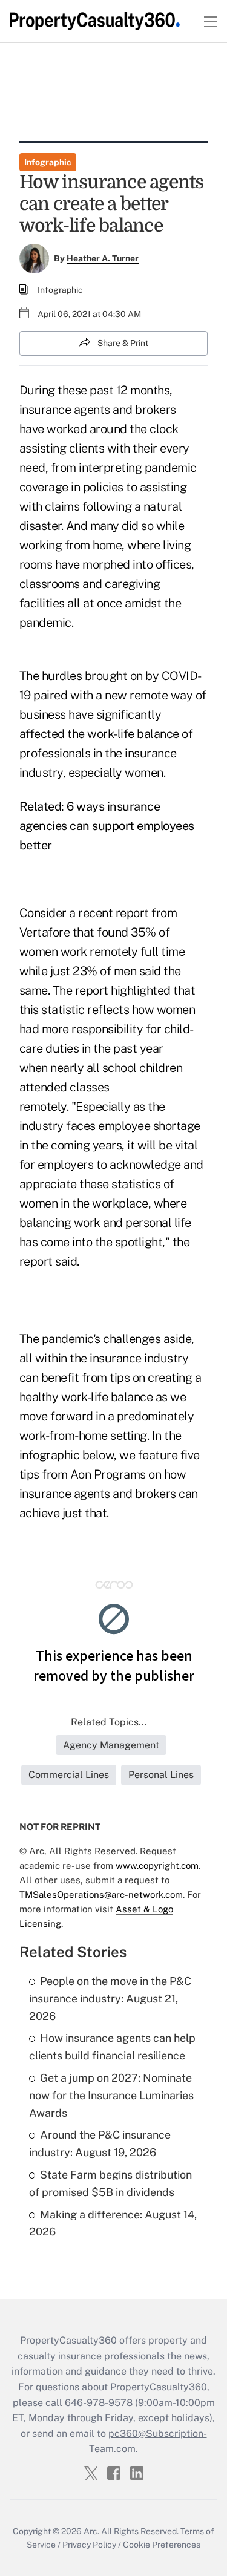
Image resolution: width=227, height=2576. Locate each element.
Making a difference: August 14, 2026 (113, 2223)
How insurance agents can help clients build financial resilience (112, 2047)
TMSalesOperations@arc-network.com (101, 1894)
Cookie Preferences (162, 2545)
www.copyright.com (157, 1865)
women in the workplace (84, 1203)
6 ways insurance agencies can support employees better (107, 826)
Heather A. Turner (103, 258)
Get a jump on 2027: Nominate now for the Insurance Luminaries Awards (111, 2095)
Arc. (91, 2531)
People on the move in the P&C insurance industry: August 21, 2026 (110, 1999)
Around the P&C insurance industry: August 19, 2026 (100, 2143)
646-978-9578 (99, 2403)
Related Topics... (109, 1722)
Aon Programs (108, 1474)
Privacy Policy (89, 2545)
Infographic (48, 162)
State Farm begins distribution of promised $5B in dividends (110, 2183)
